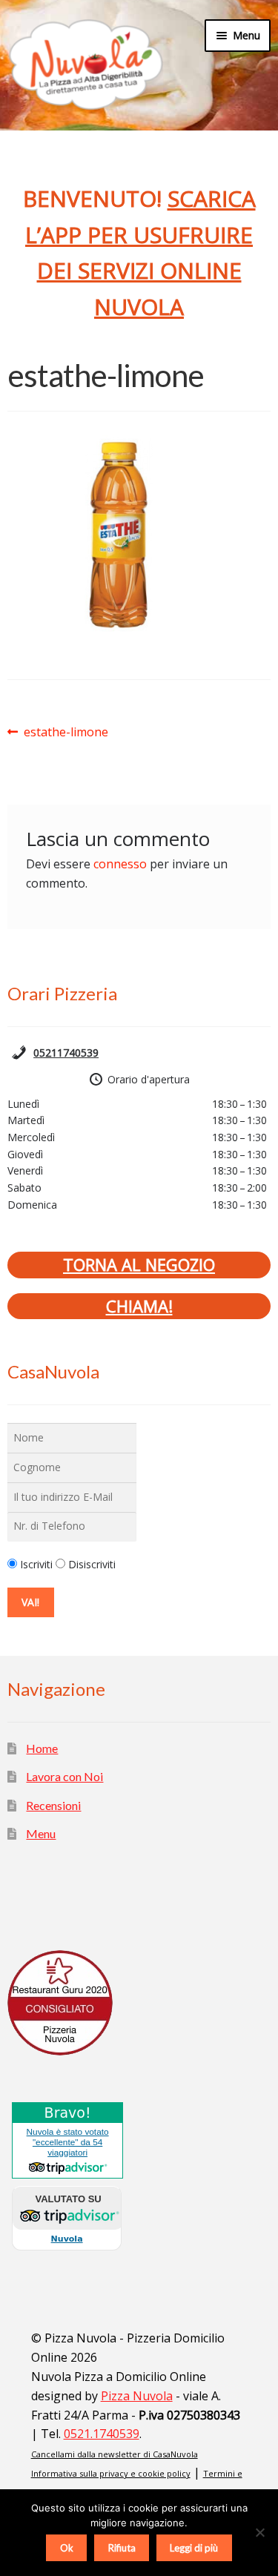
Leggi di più (194, 2548)
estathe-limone (66, 733)
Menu (41, 1833)
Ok (67, 2548)
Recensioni (53, 1805)
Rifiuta (122, 2548)
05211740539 (66, 1053)
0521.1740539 (102, 2434)
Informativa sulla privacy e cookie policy (111, 2473)
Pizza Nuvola (137, 2396)
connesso (120, 864)
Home (42, 1748)
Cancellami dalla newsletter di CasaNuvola (115, 2454)
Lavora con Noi (64, 1776)
